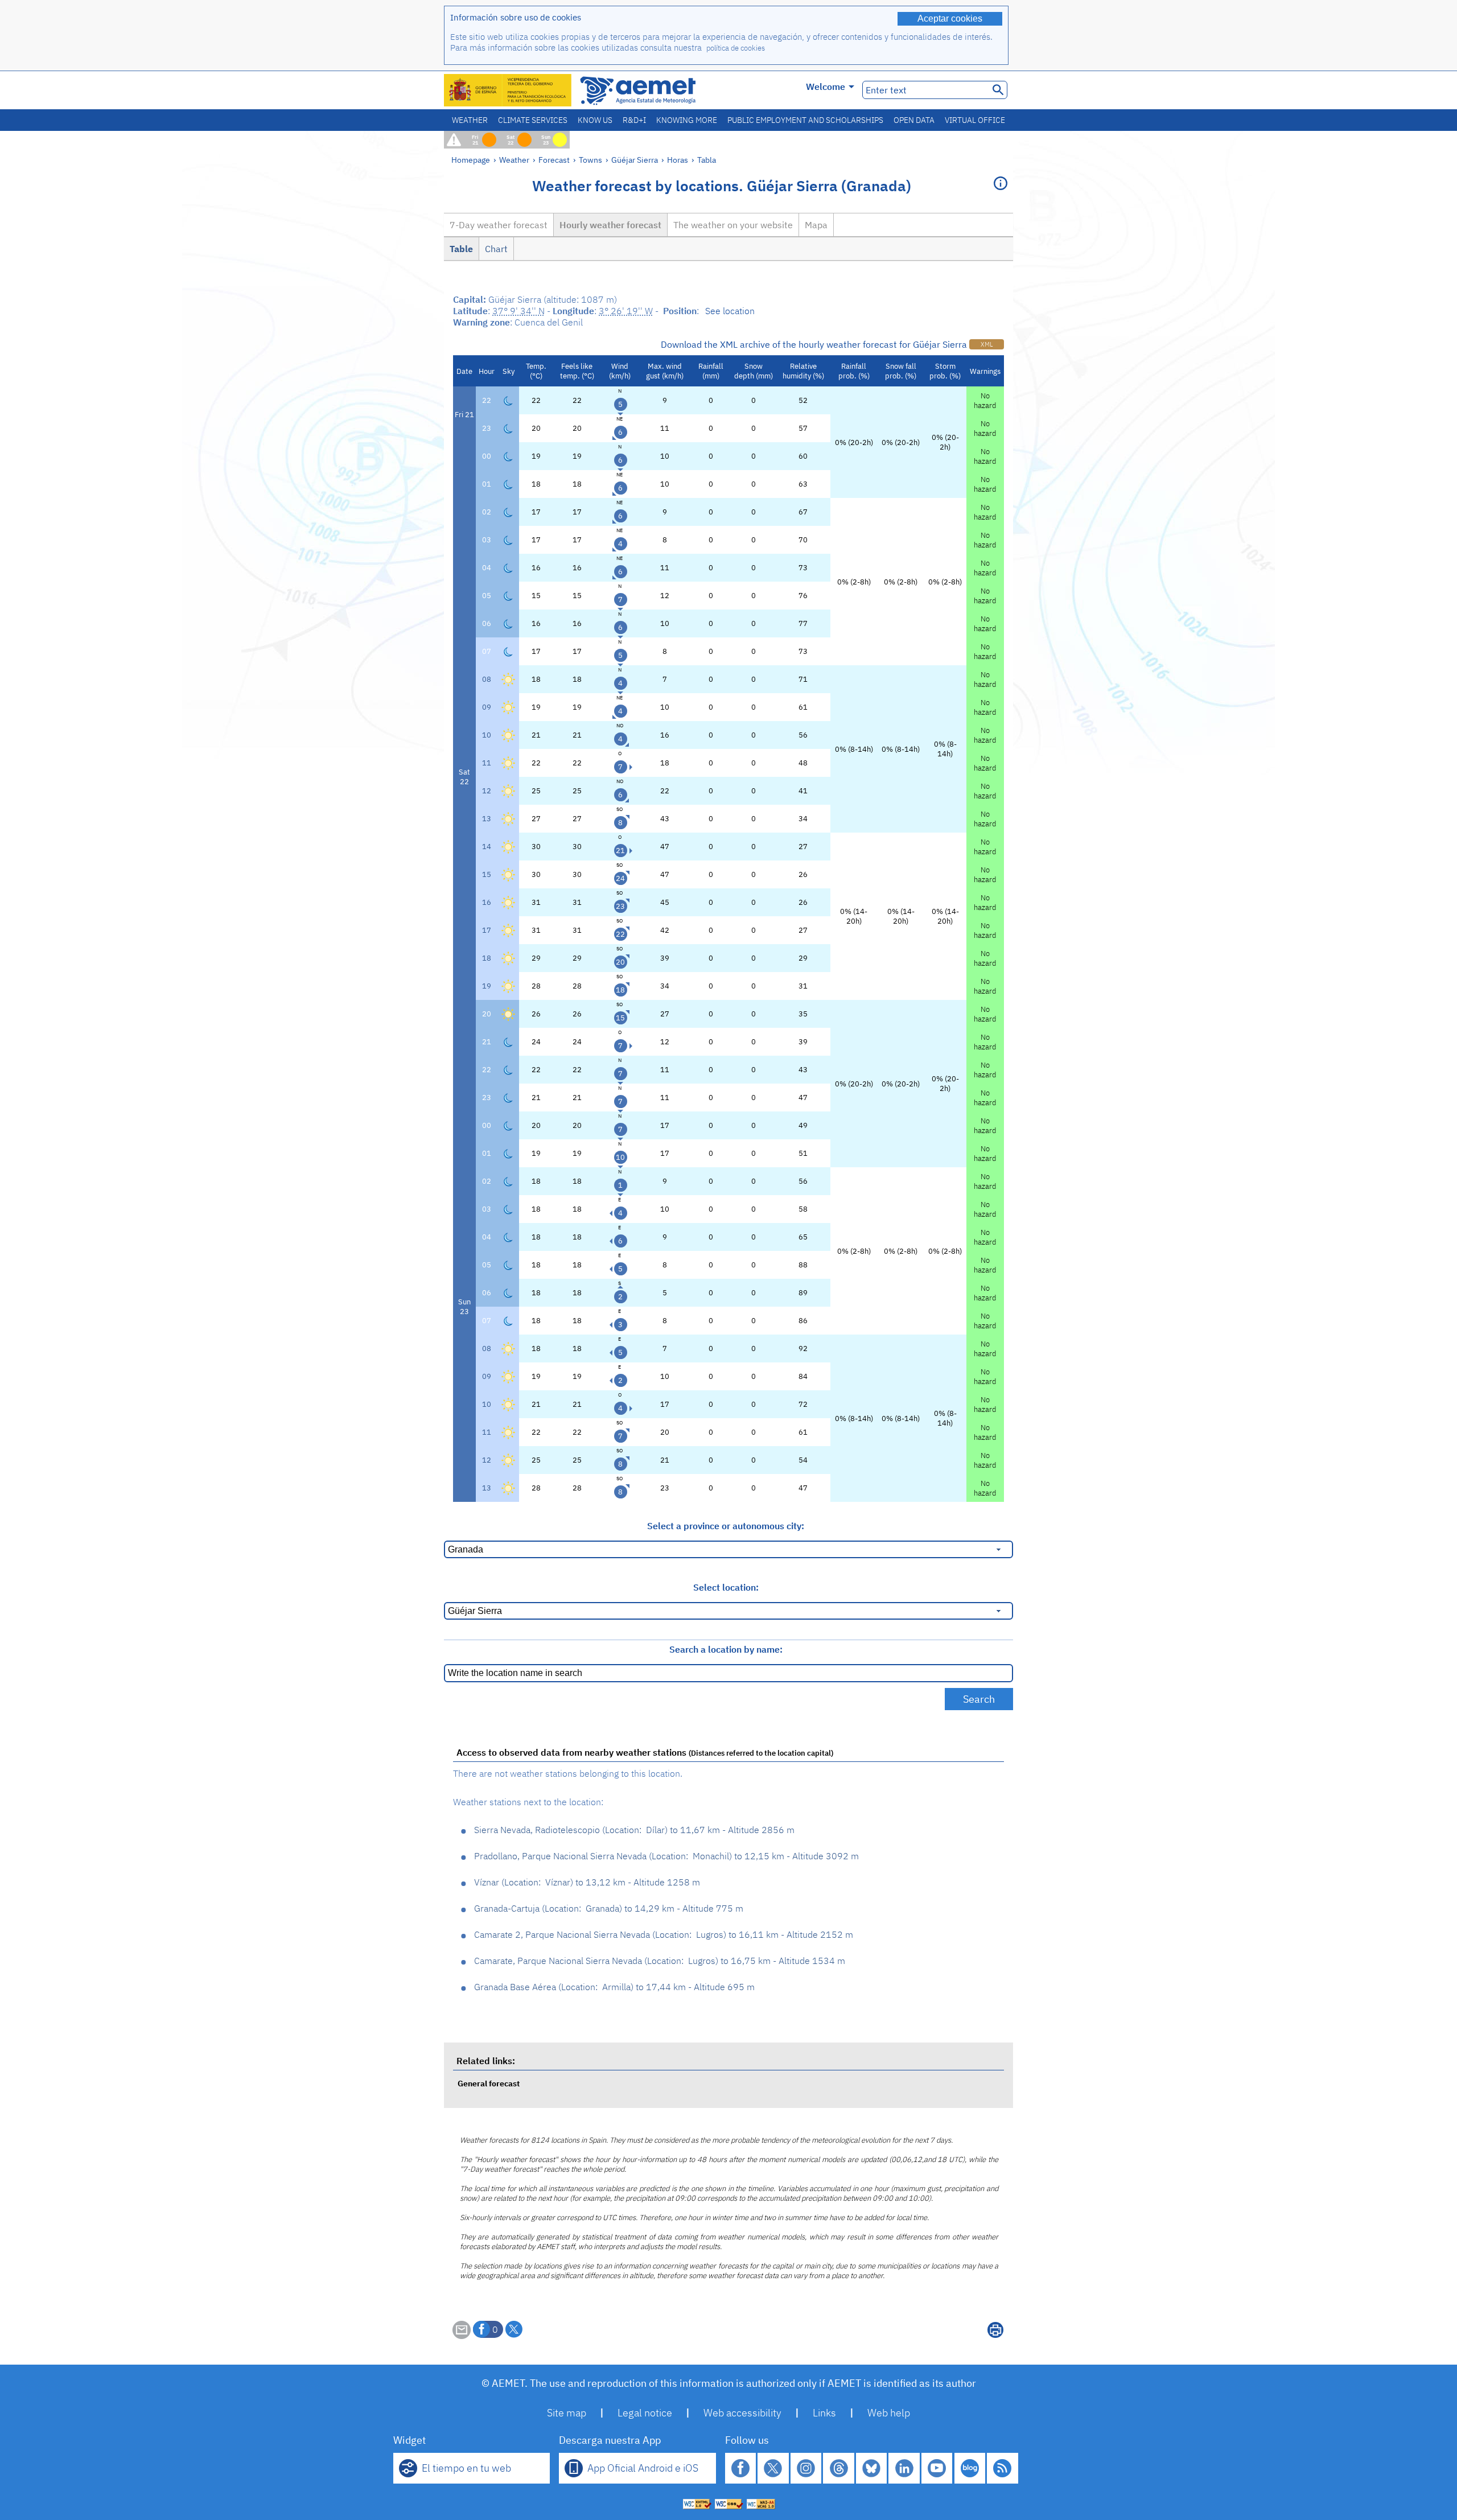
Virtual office (975, 120)
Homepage (471, 160)
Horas (678, 160)
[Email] (462, 2336)
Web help (889, 2413)
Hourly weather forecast (610, 225)
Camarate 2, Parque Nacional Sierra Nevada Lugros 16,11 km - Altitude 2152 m (664, 1934)
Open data (914, 120)
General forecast (489, 2083)
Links (824, 2413)
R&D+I (634, 120)
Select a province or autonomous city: (726, 1526)
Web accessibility (742, 2413)
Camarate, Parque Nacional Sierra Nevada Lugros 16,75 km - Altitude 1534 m (660, 1961)
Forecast (554, 160)
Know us (595, 120)
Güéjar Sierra (635, 160)
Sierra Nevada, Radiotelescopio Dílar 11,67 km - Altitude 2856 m (634, 1830)
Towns (590, 160)
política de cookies (736, 48)
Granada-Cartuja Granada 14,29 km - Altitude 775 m (609, 1908)
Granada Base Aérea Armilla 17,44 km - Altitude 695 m (614, 1987)
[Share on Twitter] (514, 2329)
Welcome (826, 87)
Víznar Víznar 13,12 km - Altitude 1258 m (587, 1882)
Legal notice (645, 2413)
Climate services (533, 120)
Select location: (726, 1587)
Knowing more (687, 120)
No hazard (985, 401)
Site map (567, 2413)
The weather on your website (733, 225)
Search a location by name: (726, 1649)
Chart (496, 249)
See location (730, 311)
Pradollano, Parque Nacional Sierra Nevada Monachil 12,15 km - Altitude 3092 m (666, 1856)
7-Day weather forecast (499, 225)
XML (987, 344)
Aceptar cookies (950, 18)
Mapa (816, 225)
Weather (470, 120)
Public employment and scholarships (805, 120)
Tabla (707, 160)
